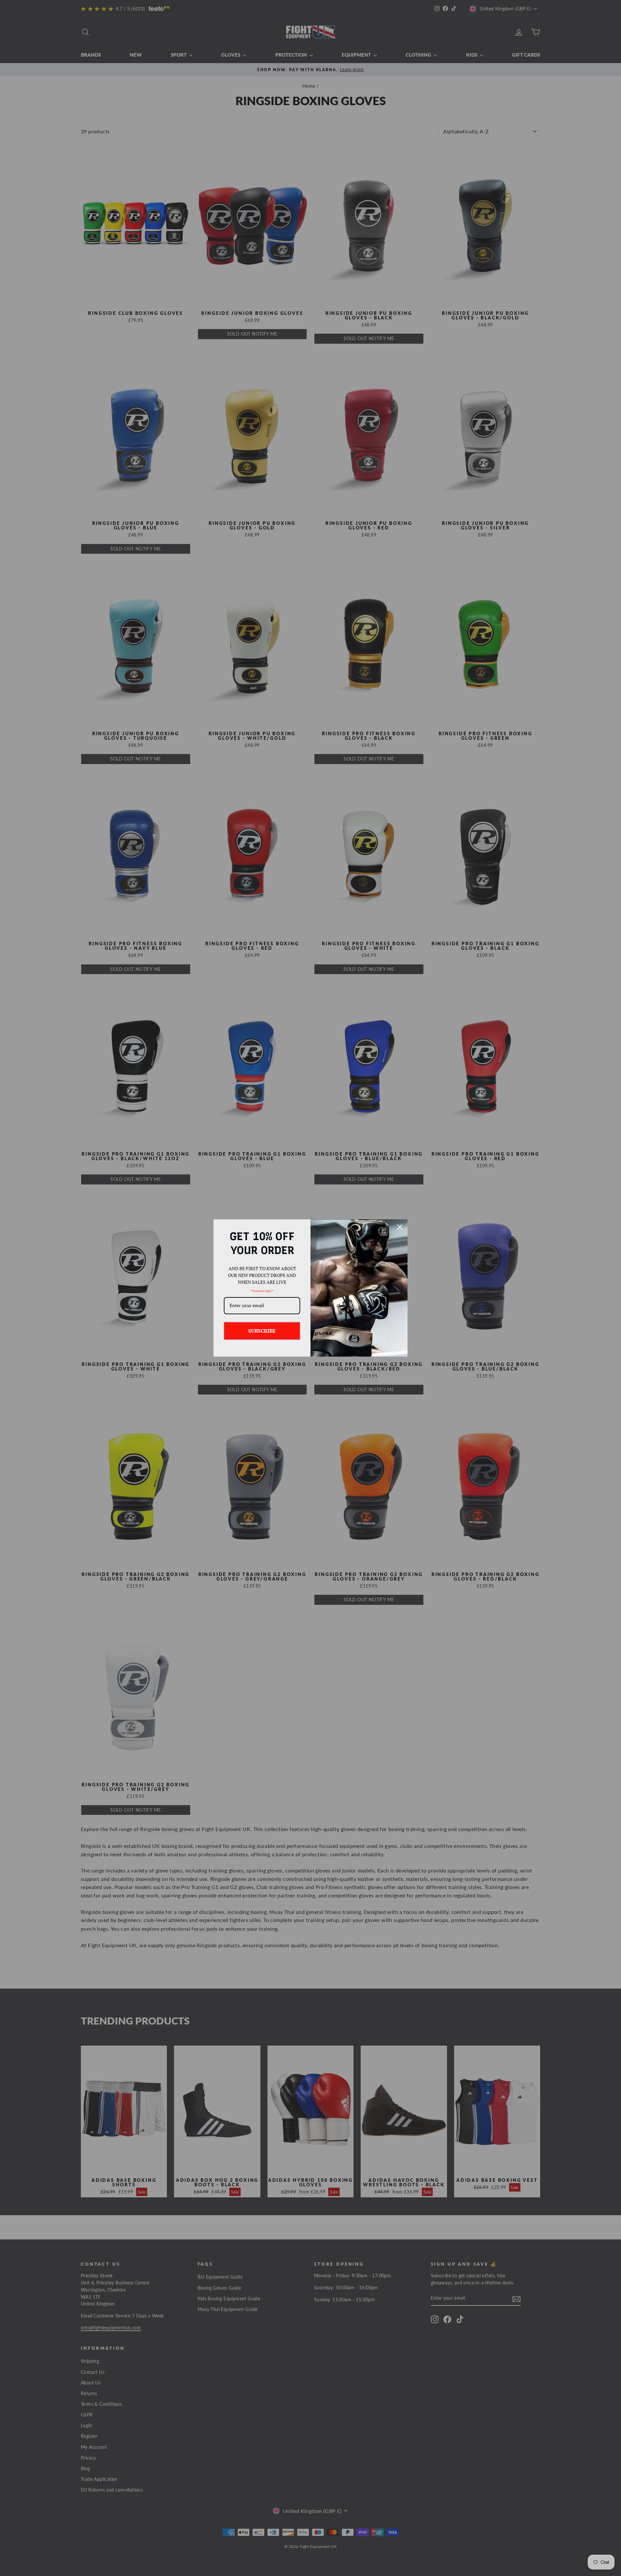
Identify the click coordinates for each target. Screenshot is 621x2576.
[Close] (400, 1227)
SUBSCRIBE (262, 1331)
